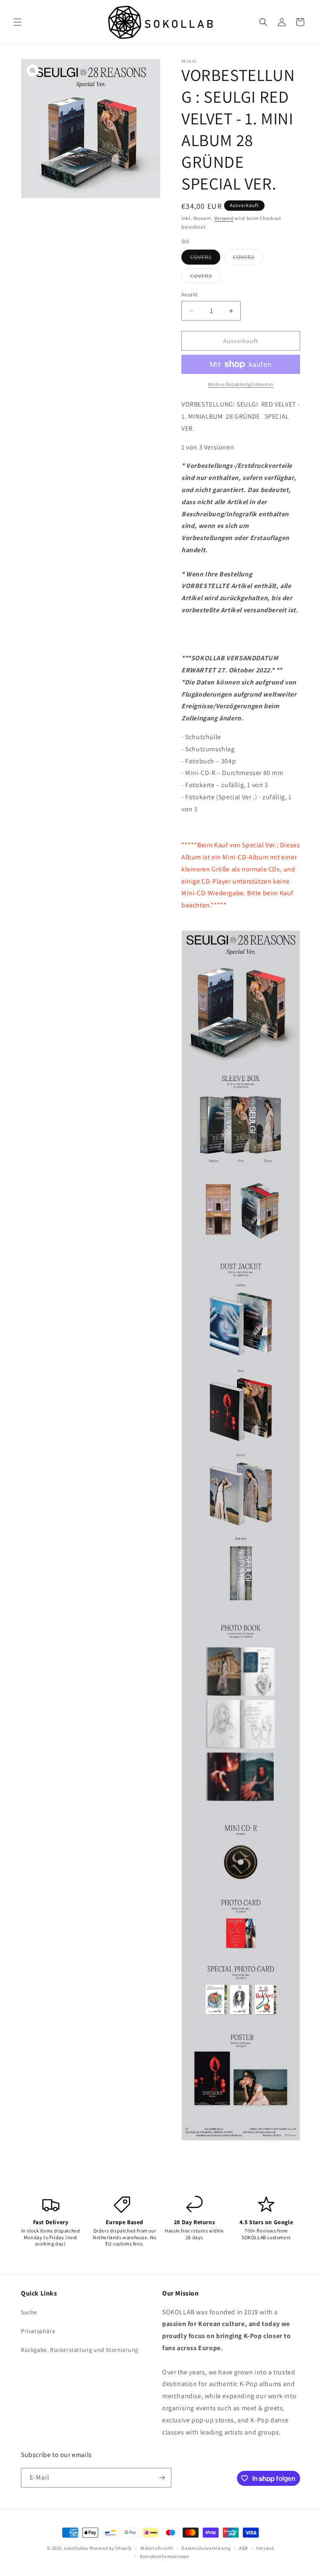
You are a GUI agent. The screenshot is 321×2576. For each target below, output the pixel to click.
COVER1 (205, 259)
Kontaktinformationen (165, 2556)
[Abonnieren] (162, 2478)
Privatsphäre (38, 2331)
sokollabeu (76, 2548)
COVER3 (205, 278)
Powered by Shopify (111, 2548)
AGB (243, 2548)
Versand (224, 218)
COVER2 (248, 259)
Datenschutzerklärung (206, 2548)
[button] (18, 22)
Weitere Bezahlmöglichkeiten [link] (241, 384)
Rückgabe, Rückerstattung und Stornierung (80, 2350)
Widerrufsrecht (157, 2548)
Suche (29, 2312)
